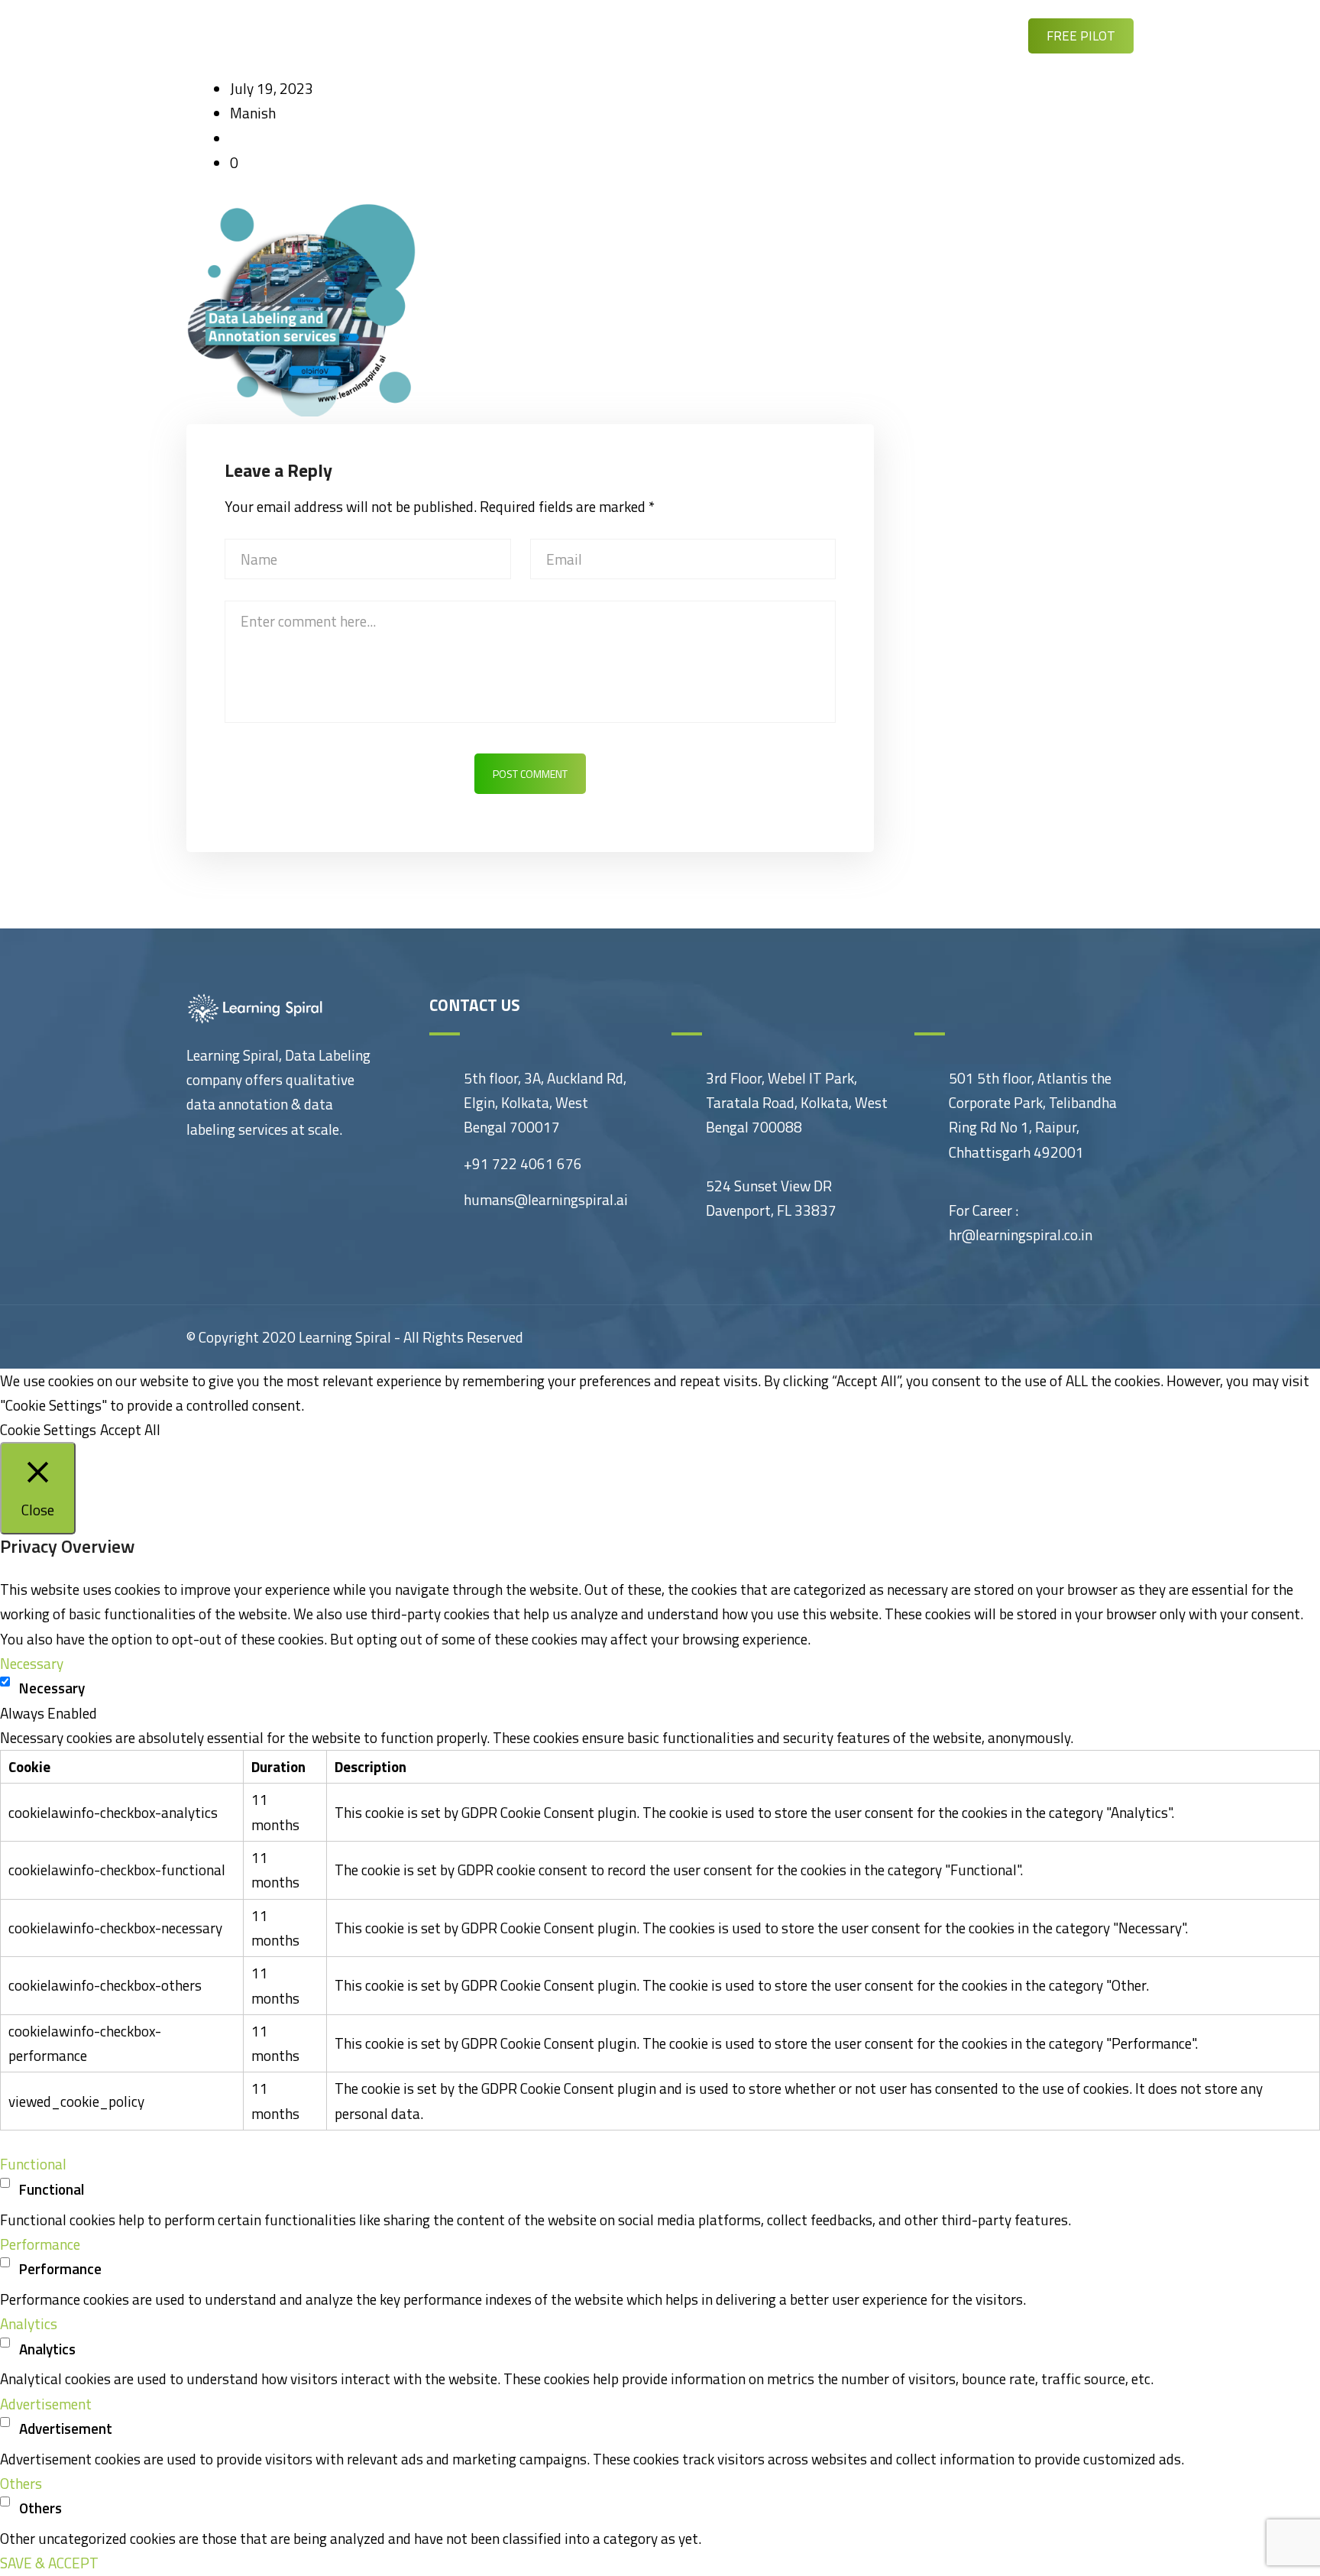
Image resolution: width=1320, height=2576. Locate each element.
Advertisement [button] (46, 2404)
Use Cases (639, 35)
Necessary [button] (32, 1663)
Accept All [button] (130, 1429)
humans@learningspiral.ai (546, 1199)
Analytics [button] (29, 2323)
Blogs (723, 35)
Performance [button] (40, 2244)
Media (794, 35)
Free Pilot (1081, 36)
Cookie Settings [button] (48, 1429)
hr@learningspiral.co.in (1021, 1235)
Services (547, 35)
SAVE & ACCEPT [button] (49, 2563)
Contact (951, 35)
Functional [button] (33, 2164)
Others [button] (21, 2483)
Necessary (52, 1688)
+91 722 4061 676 (523, 1163)
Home (469, 35)
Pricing (868, 35)
